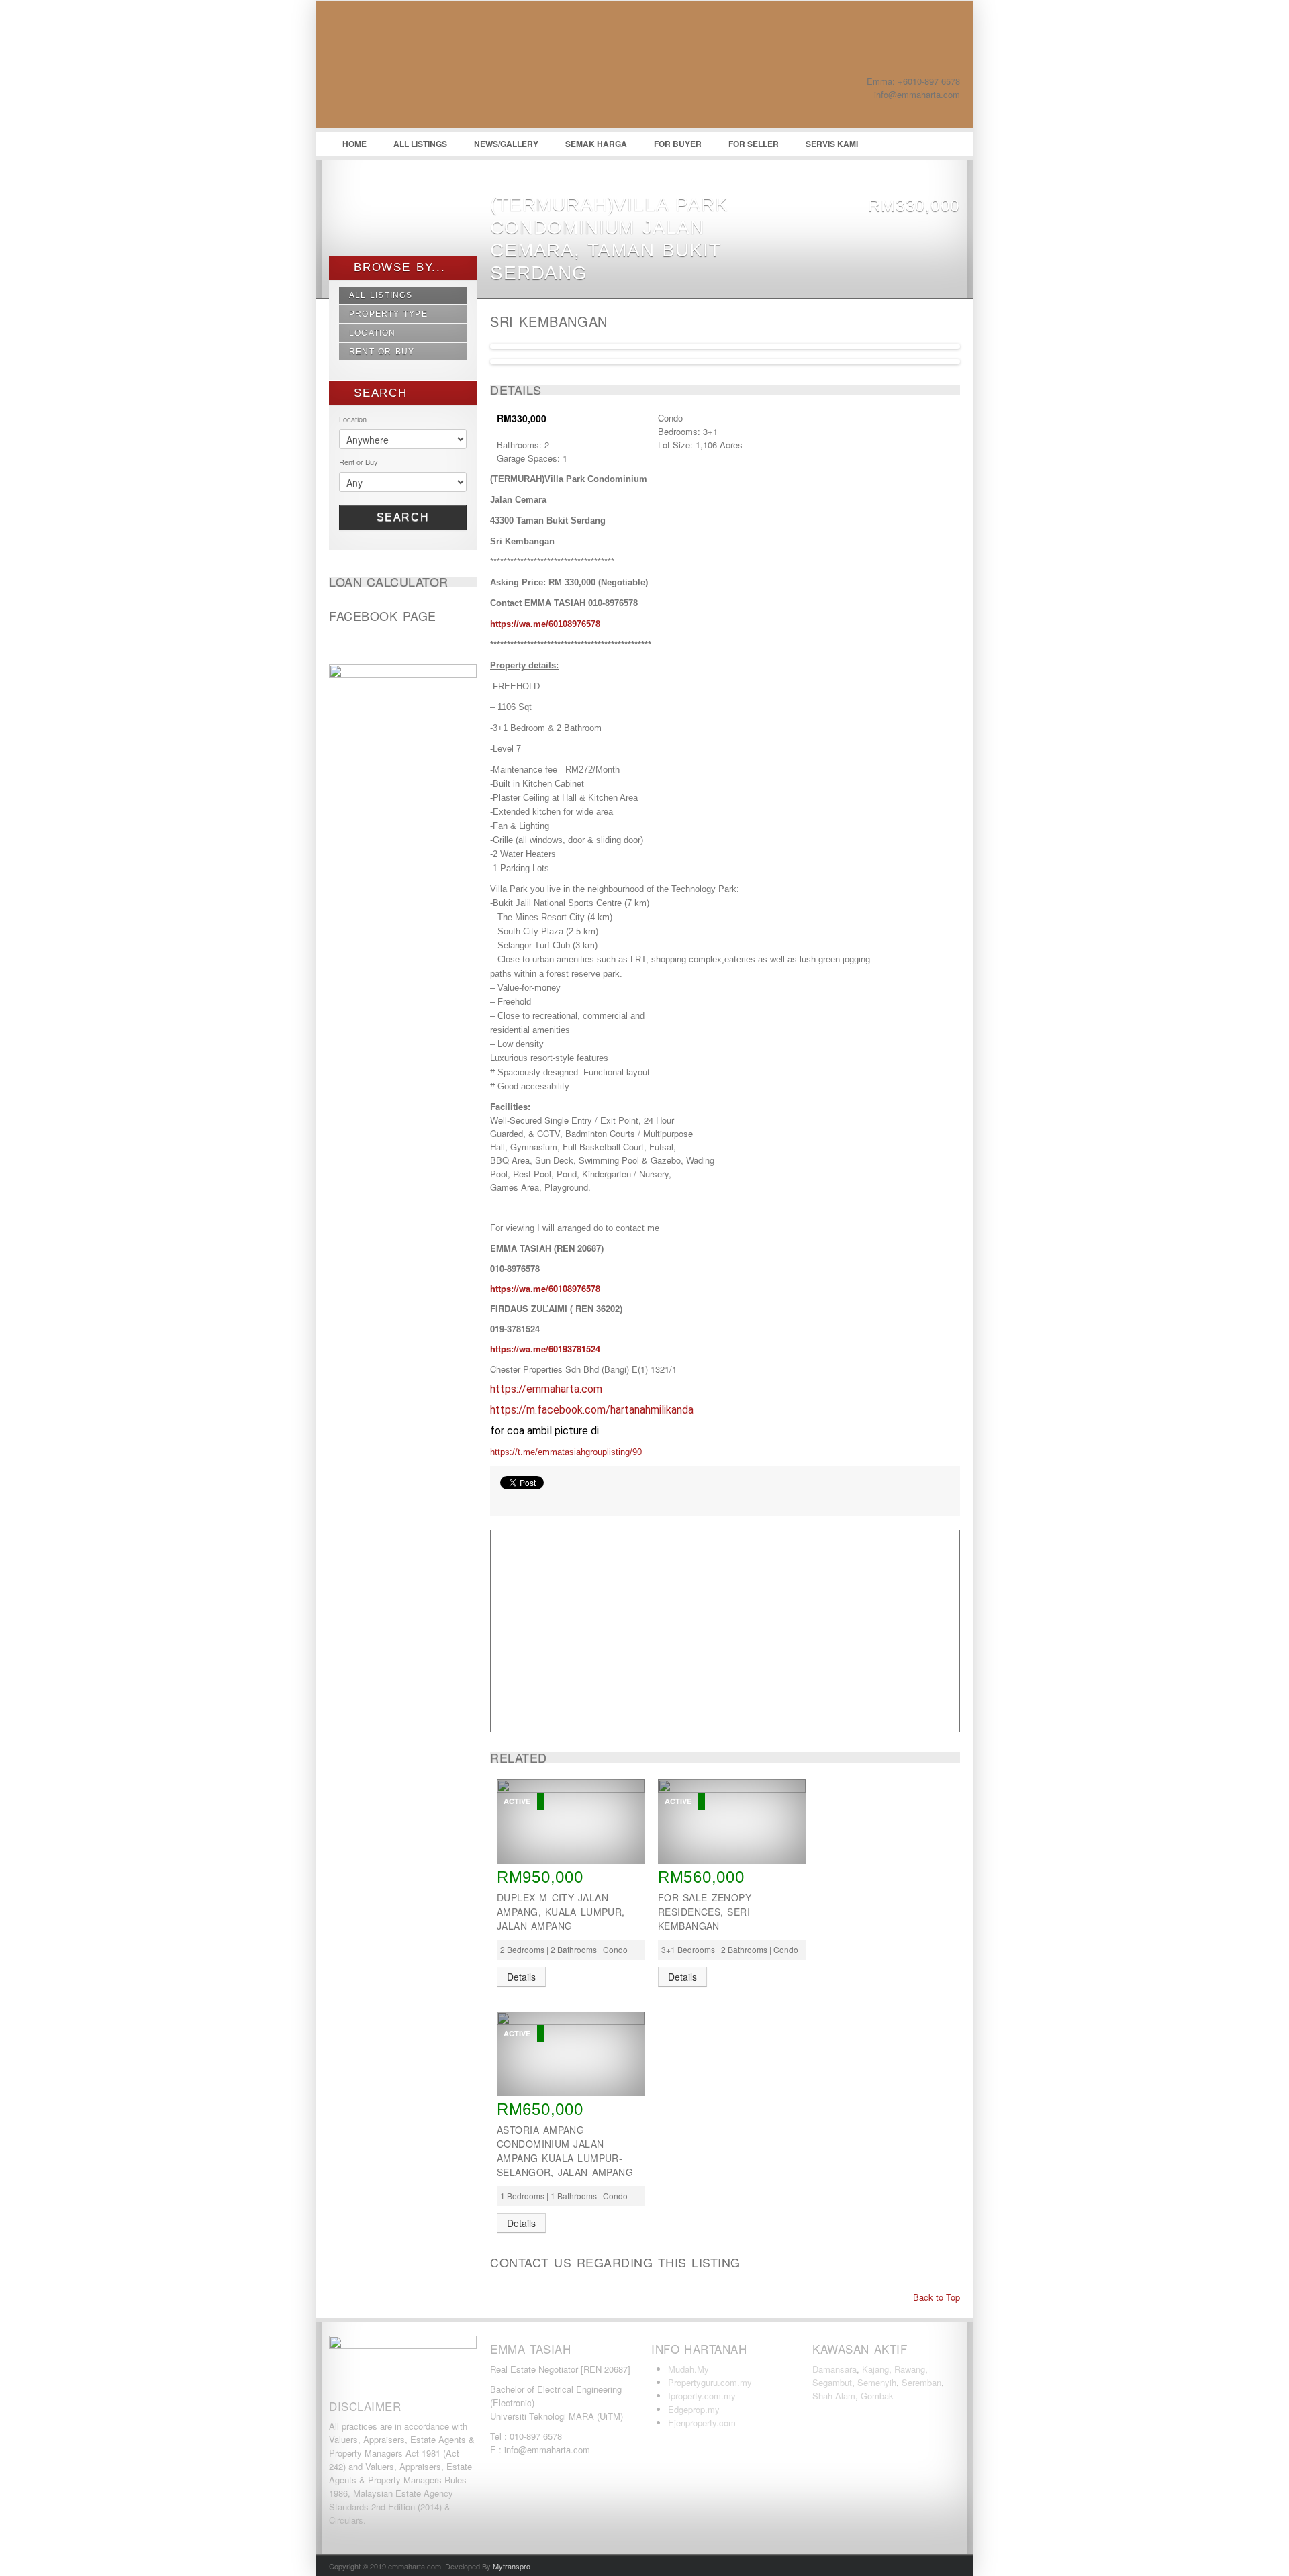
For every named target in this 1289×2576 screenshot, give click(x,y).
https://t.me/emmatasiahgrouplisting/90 (566, 1452)
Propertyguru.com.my (710, 2382)
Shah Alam (834, 2396)
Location (373, 333)
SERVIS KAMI (832, 144)
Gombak (877, 2396)
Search (403, 517)
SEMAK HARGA (596, 144)
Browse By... (397, 267)
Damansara (834, 2369)
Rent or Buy (382, 352)
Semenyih (877, 2382)
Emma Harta (430, 68)
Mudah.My (688, 2369)
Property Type (388, 314)
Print (507, 1499)
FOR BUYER (678, 144)
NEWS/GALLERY (506, 144)
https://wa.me (518, 624)
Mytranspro (512, 2566)
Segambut (832, 2382)
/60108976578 (573, 624)
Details (521, 1977)
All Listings (381, 295)
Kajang (875, 2369)
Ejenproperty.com (702, 2423)
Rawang (910, 2369)
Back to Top (935, 2297)
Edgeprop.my (694, 2409)
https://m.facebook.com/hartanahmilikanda (592, 1410)
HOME (354, 144)
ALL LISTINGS (420, 144)
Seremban (921, 2382)
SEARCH (378, 393)
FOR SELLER (754, 144)
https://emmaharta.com (546, 1389)
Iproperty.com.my (702, 2396)
